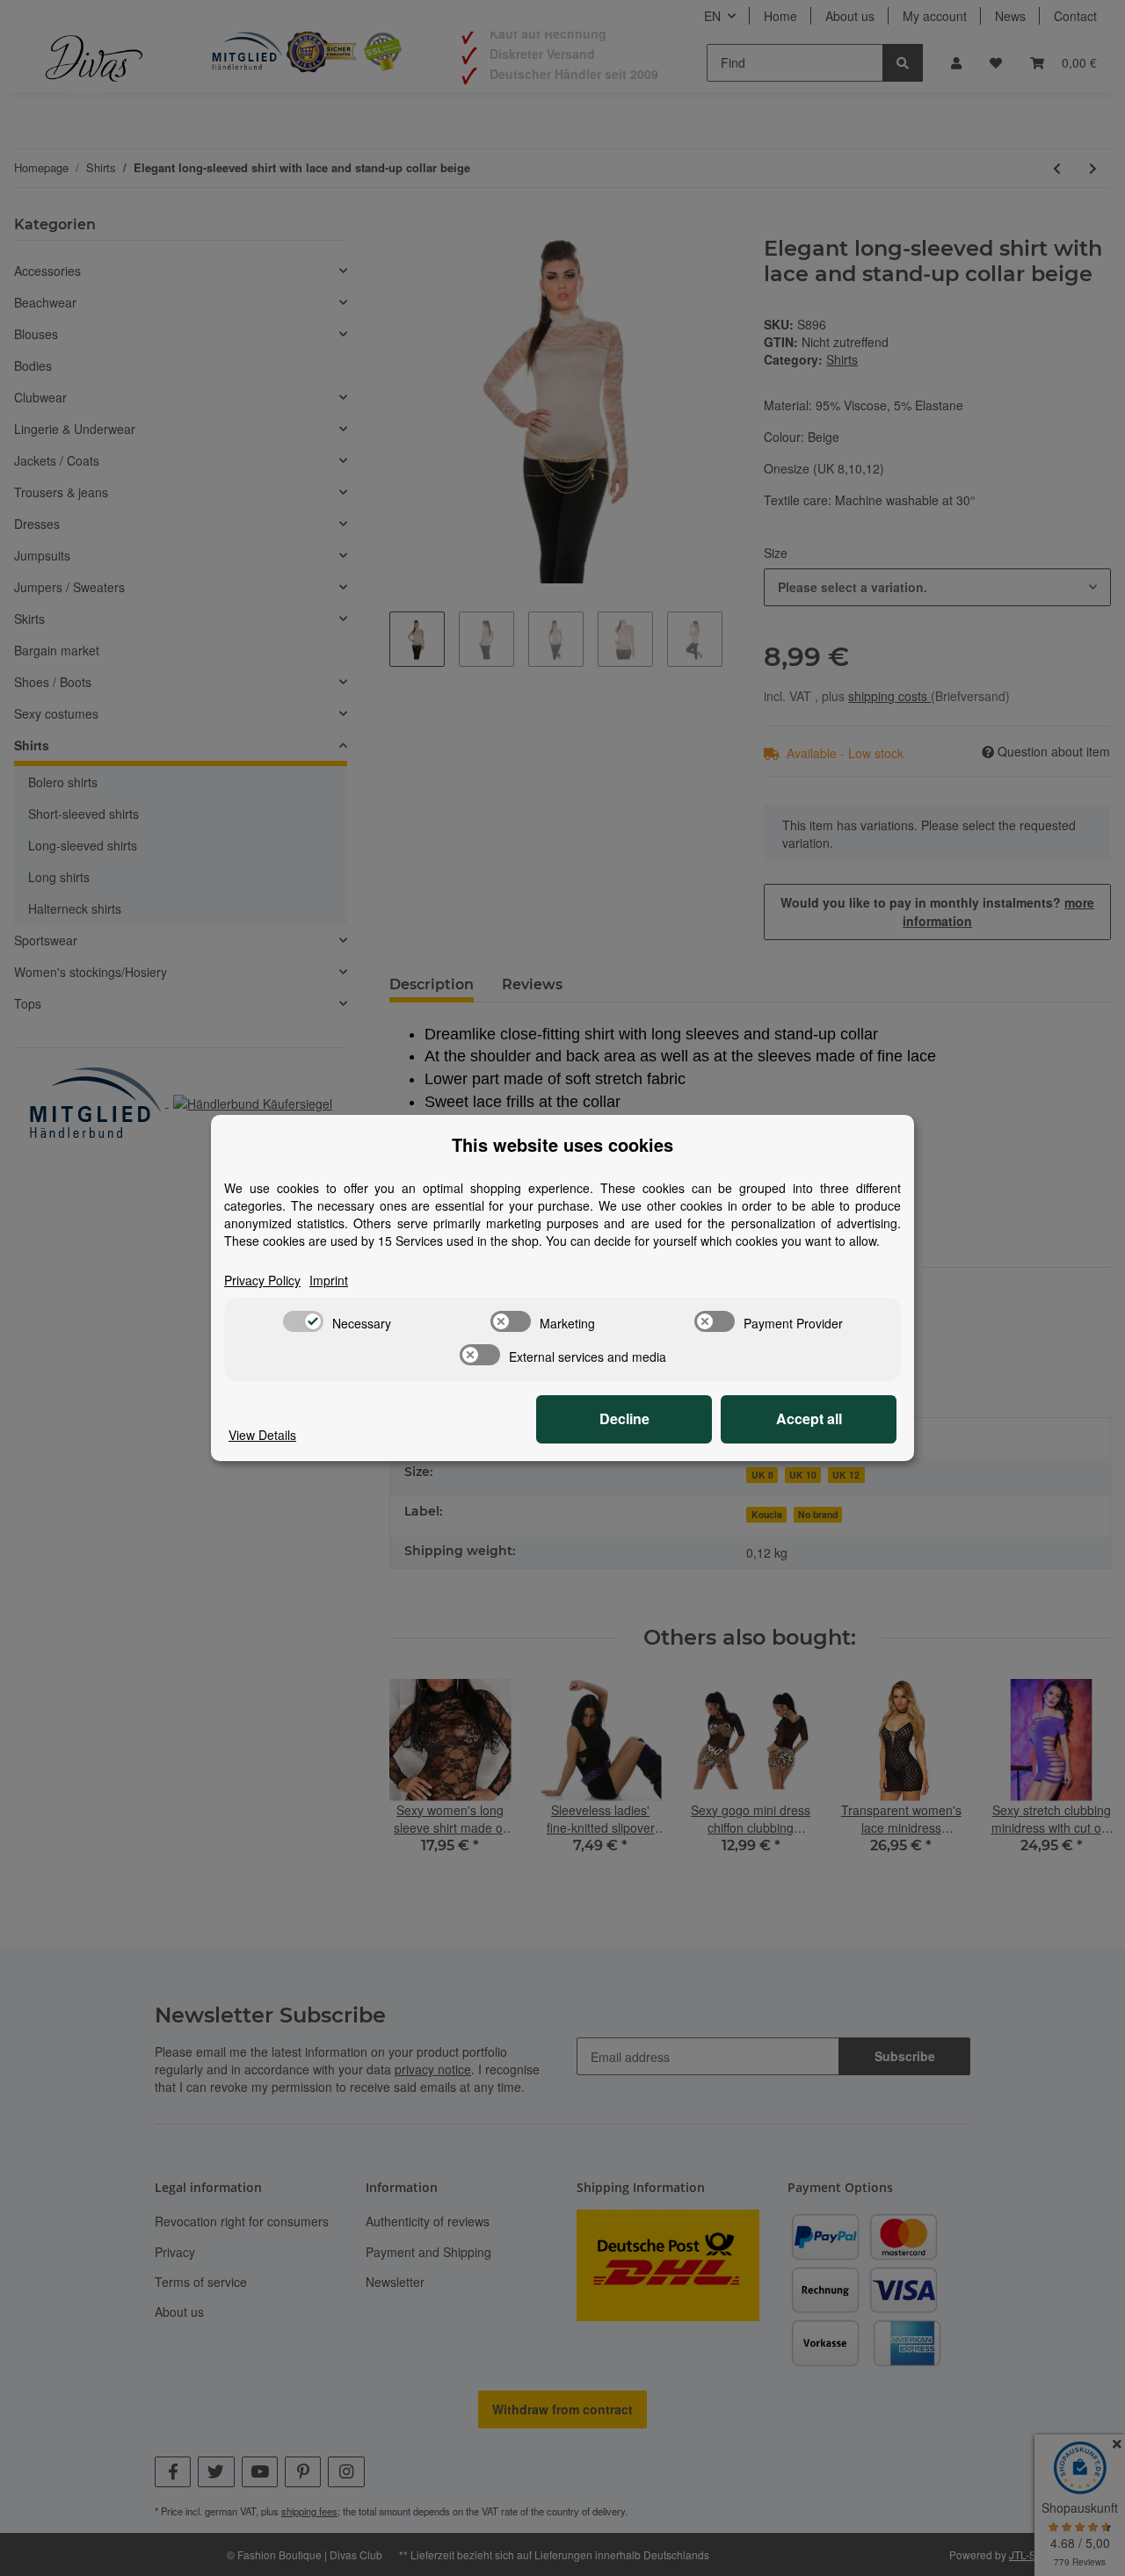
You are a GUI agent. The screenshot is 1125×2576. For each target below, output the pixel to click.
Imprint (329, 1280)
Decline (624, 1418)
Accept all (809, 1418)
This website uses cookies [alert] (562, 1145)
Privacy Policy (262, 1280)
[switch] (303, 1321)
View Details (262, 1435)
